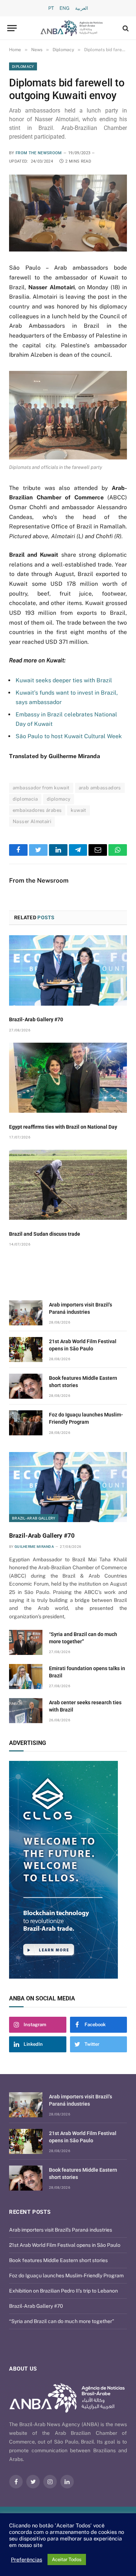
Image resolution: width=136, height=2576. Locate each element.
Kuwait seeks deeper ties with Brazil (64, 680)
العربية (82, 8)
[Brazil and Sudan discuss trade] (68, 1185)
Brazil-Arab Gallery (34, 1518)
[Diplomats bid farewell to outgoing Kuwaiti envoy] (68, 213)
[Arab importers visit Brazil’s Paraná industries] (26, 1313)
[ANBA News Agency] (72, 28)
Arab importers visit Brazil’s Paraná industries (61, 2230)
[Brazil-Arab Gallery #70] (68, 970)
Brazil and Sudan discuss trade (45, 1234)
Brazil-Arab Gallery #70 (36, 1019)
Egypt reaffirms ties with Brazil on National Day (63, 1127)
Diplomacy (23, 66)
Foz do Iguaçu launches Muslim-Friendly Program (66, 2276)
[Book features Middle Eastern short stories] (26, 1386)
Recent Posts (30, 2212)
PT (51, 8)
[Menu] (12, 28)
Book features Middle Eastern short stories (58, 2260)
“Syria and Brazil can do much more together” (62, 2321)
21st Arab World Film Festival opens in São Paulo (65, 2245)
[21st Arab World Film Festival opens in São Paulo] (26, 1350)
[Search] (125, 28)
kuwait (78, 810)
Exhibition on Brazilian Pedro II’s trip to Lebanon (63, 2291)
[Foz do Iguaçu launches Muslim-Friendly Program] (26, 1423)
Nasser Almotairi (32, 821)
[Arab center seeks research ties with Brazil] (26, 1711)
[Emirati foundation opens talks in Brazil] (26, 1677)
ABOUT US (23, 2369)
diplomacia (25, 799)
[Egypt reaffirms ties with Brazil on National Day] (68, 1078)
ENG (65, 8)
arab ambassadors (100, 788)
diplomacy (59, 799)
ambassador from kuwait (41, 788)
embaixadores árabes (37, 810)
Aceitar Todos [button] (67, 2559)
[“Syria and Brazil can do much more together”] (26, 1642)
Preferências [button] (26, 2559)
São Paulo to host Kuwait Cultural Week (69, 736)
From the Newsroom (39, 153)
